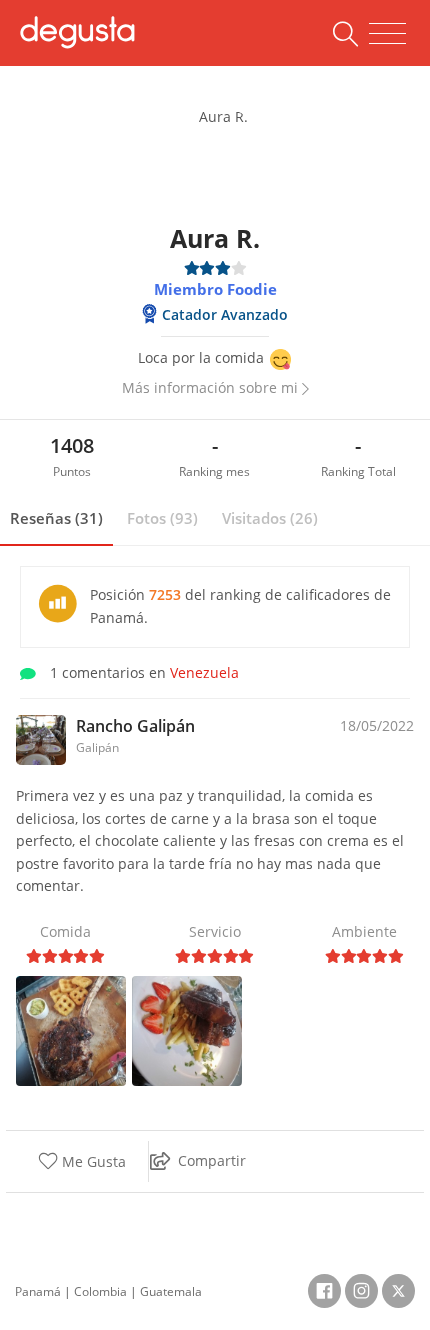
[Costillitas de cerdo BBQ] (187, 1029)
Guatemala (171, 1291)
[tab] (56, 519)
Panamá (38, 1291)
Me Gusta (92, 1161)
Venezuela (204, 672)
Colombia (100, 1291)
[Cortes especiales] (71, 1029)
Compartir (212, 1160)
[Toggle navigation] (387, 34)
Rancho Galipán (135, 726)
